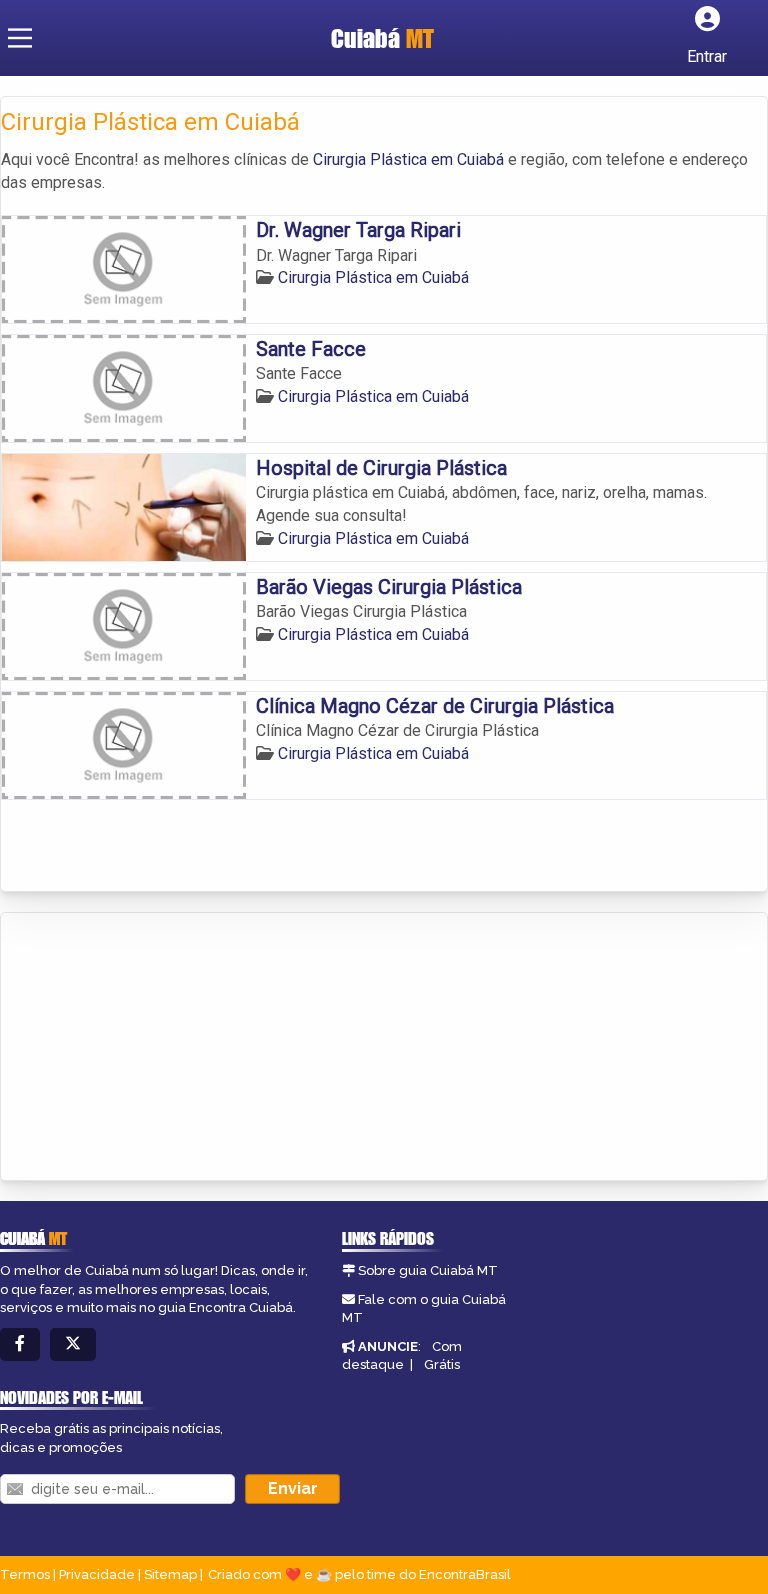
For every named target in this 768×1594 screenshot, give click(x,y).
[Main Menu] (20, 38)
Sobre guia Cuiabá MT (428, 1270)
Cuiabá (382, 38)
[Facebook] (20, 1344)
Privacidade (97, 1574)
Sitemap (170, 1574)
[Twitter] (73, 1344)
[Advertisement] (151, 1048)
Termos (25, 1574)
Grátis (442, 1364)
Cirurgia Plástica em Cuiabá (408, 159)
